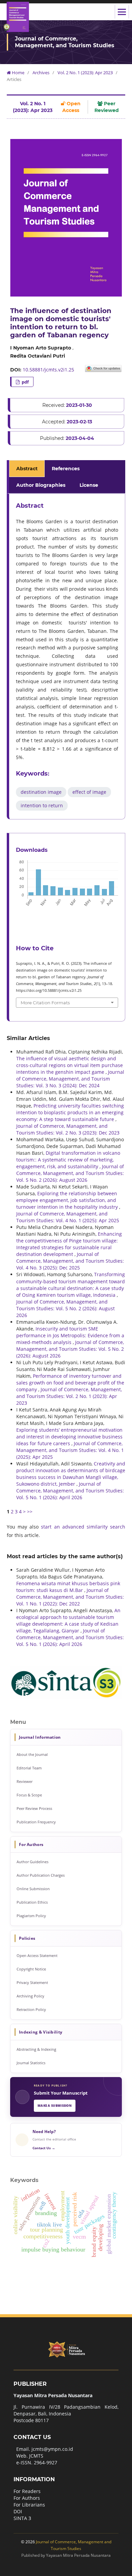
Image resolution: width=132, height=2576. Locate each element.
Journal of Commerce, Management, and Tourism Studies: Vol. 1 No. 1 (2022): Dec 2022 (70, 1597)
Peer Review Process (34, 1808)
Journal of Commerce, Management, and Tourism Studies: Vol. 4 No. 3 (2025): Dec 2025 (70, 1261)
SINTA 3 (22, 2518)
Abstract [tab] (27, 469)
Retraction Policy (31, 2009)
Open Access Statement (37, 1955)
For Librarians (29, 2505)
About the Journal (32, 1754)
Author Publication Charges (41, 1875)
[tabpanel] (67, 657)
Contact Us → (44, 2148)
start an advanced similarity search (83, 1527)
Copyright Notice (31, 1969)
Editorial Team (29, 1768)
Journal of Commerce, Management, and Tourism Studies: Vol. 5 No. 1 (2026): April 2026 (70, 1491)
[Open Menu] (122, 12)
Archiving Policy (30, 1996)
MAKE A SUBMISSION (55, 2106)
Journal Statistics (31, 2063)
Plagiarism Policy (31, 1916)
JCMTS (36, 2456)
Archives (41, 73)
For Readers (27, 2491)
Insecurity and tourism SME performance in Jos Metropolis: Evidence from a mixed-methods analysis (70, 1335)
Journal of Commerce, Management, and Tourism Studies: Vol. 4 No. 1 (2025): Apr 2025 (68, 1217)
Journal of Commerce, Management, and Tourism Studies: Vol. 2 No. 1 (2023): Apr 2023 (69, 1396)
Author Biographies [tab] (41, 485)
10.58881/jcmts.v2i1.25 (48, 370)
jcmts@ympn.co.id (52, 2449)
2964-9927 (46, 2462)
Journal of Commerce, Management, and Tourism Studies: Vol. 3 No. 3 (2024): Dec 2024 (70, 1079)
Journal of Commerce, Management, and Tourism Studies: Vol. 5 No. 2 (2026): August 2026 (70, 1173)
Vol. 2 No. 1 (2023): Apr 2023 (85, 73)
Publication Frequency (36, 1822)
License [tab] (89, 485)
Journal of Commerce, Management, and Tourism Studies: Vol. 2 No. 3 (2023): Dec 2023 (68, 1129)
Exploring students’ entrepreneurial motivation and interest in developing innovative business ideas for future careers (69, 1437)
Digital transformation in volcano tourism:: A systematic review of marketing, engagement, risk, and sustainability (68, 1160)
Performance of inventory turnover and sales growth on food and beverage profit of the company (70, 1383)
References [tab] (66, 469)
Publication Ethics (32, 1902)
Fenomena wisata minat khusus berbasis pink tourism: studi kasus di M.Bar (68, 1587)
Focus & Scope (29, 1795)
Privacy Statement (32, 1982)
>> (30, 1511)
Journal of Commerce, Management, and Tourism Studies (65, 42)
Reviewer (25, 1781)
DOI (18, 2511)
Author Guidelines (32, 1862)
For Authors (27, 2498)
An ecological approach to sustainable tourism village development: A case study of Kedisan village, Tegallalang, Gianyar (68, 1620)
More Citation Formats (45, 1003)
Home (18, 73)
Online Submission (33, 1889)
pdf (25, 382)
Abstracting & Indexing (36, 2049)
